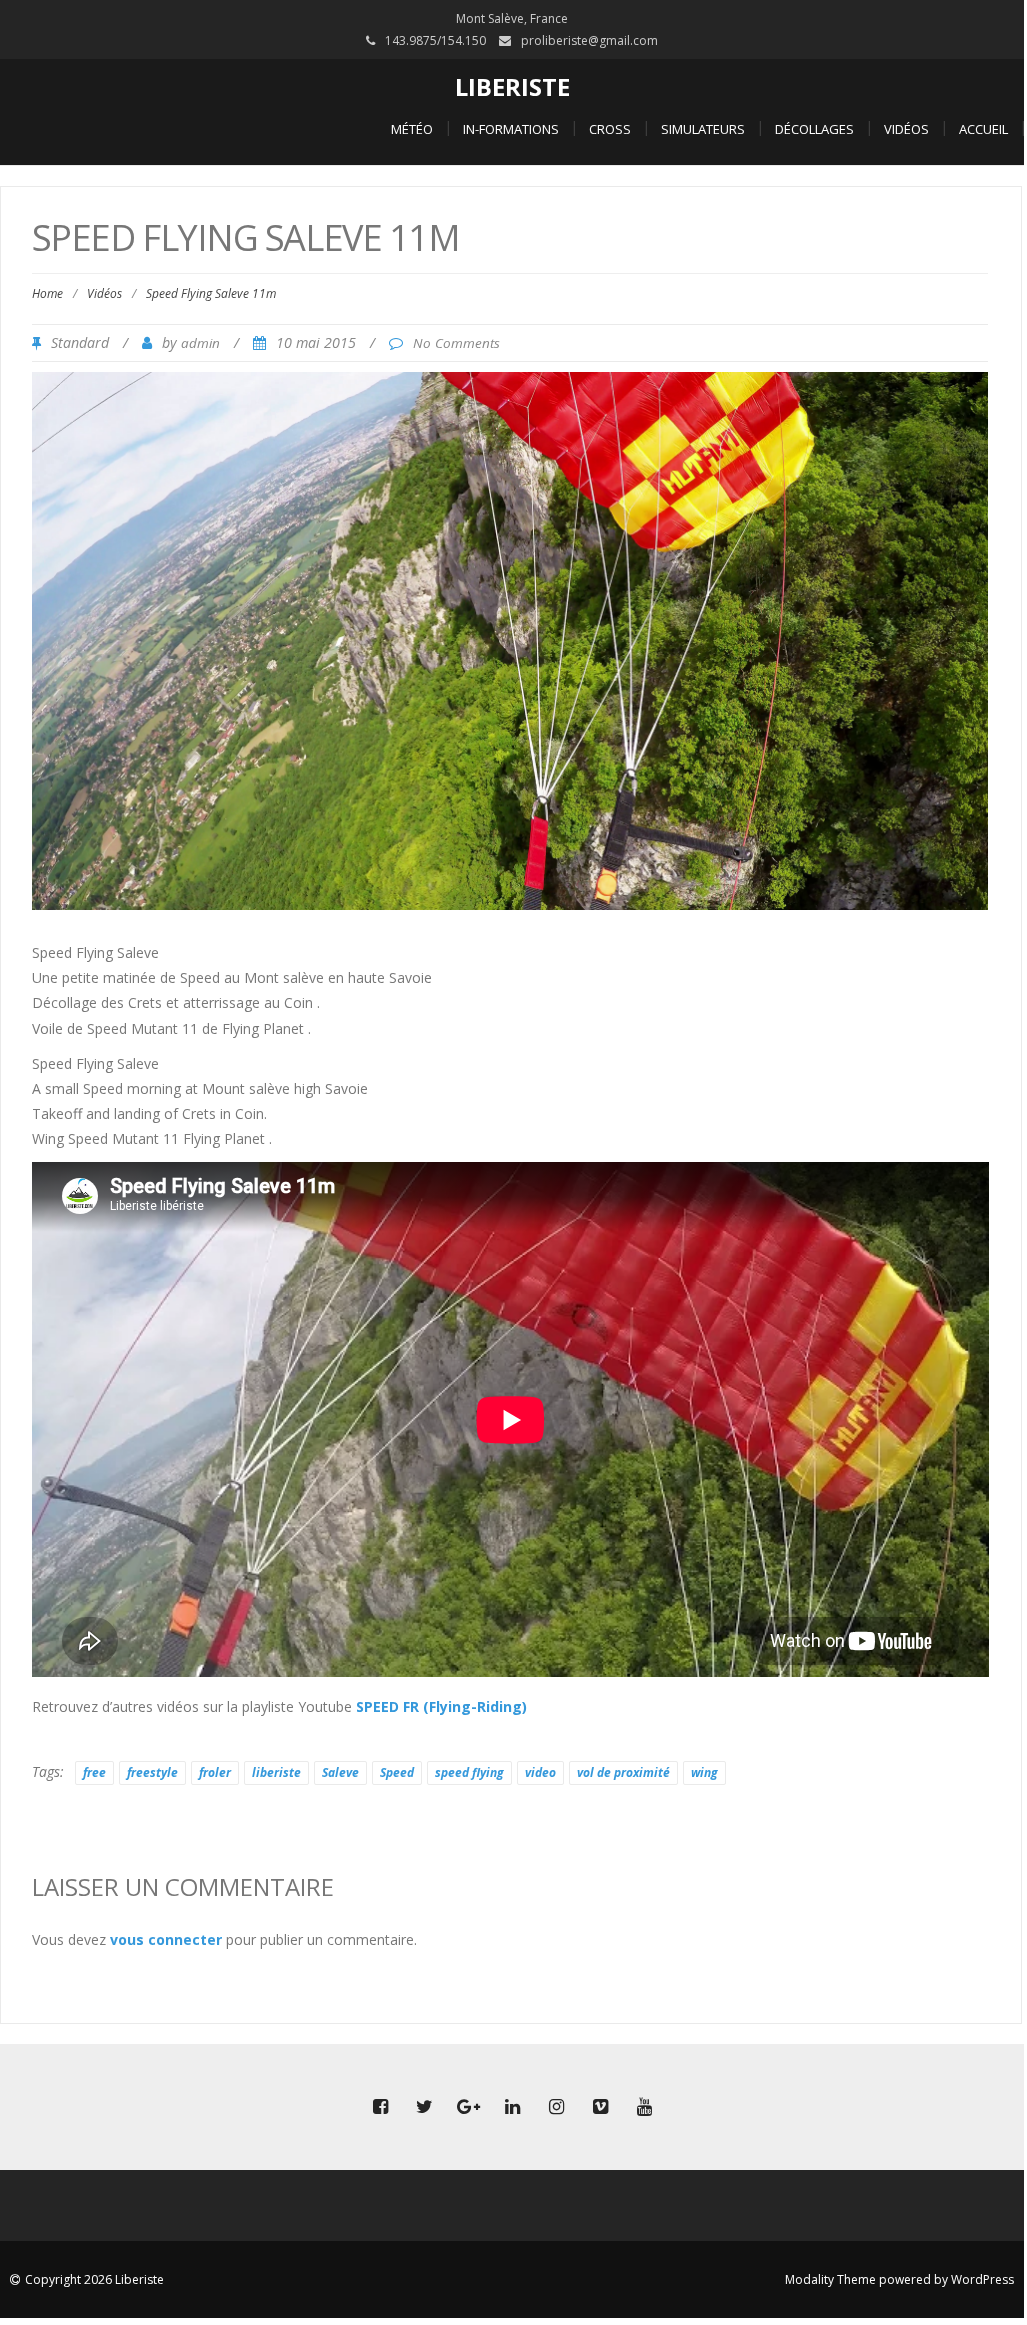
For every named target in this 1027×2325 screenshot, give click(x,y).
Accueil (983, 129)
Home (47, 293)
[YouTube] (644, 2107)
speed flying (469, 1772)
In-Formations (511, 129)
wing (704, 1772)
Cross (610, 129)
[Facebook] (380, 2107)
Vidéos (906, 129)
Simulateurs (703, 129)
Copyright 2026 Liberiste (94, 2279)
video (540, 1772)
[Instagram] (556, 2107)
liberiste (276, 1772)
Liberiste (512, 86)
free (94, 1772)
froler (215, 1772)
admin (200, 343)
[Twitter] (424, 2107)
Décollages (814, 129)
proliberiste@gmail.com (589, 40)
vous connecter (166, 1939)
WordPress (982, 2279)
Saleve (340, 1772)
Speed (397, 1772)
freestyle (152, 1772)
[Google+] (468, 2107)
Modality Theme (830, 2279)
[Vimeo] (600, 2107)
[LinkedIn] (512, 2107)
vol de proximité (623, 1772)
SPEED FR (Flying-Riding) (441, 1706)
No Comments (456, 343)
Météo (412, 129)
